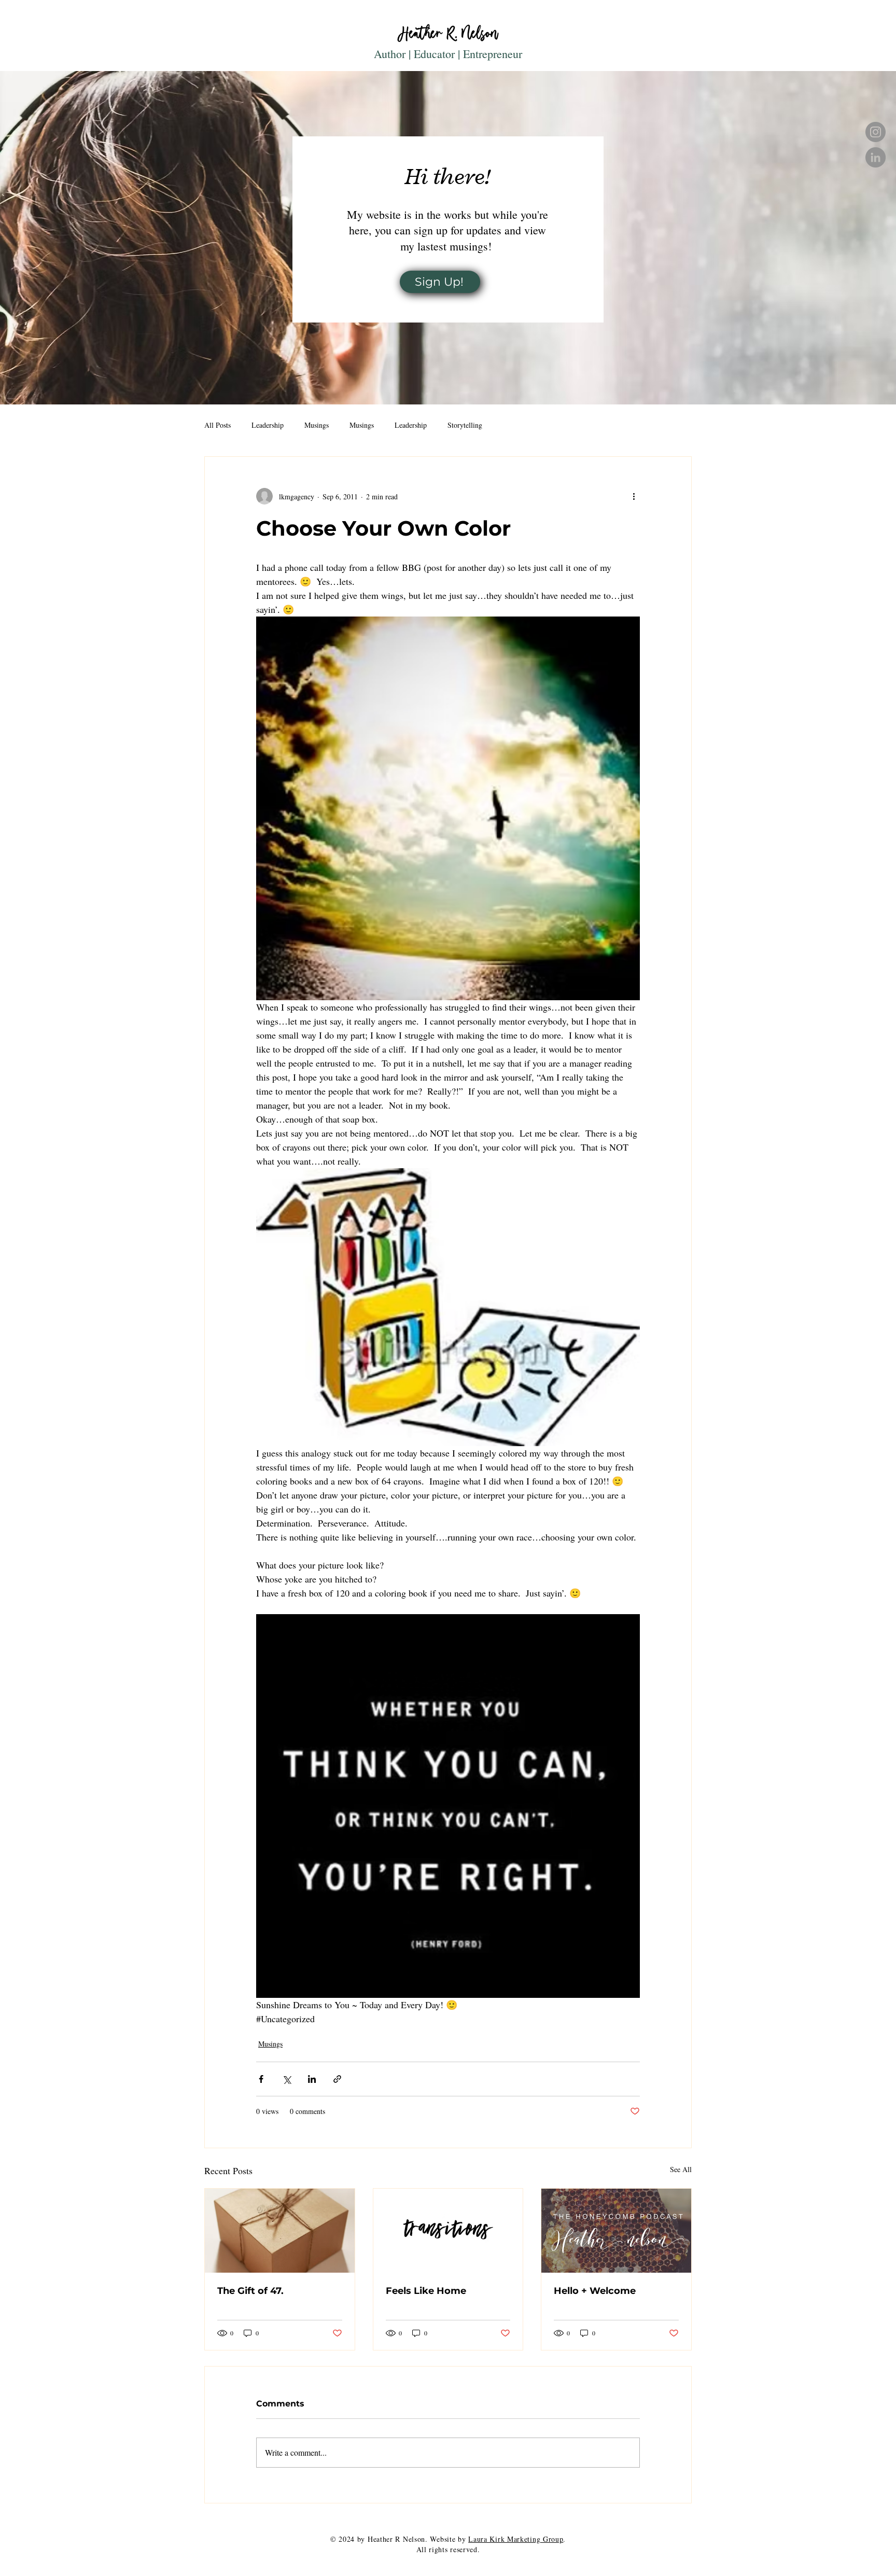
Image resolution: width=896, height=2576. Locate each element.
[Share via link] (337, 2079)
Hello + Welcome (595, 2291)
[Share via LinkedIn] (312, 2079)
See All (681, 2169)
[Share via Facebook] (261, 2079)
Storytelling (465, 425)
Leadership (268, 425)
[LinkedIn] (876, 157)
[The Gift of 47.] (280, 2231)
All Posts (218, 425)
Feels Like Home (426, 2291)
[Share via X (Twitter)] (286, 2079)
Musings (317, 425)
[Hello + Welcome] (616, 2231)
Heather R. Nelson (448, 33)
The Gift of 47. (250, 2291)
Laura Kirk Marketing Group (516, 2539)
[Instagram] (876, 132)
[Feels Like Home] (448, 2231)
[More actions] (634, 496)
